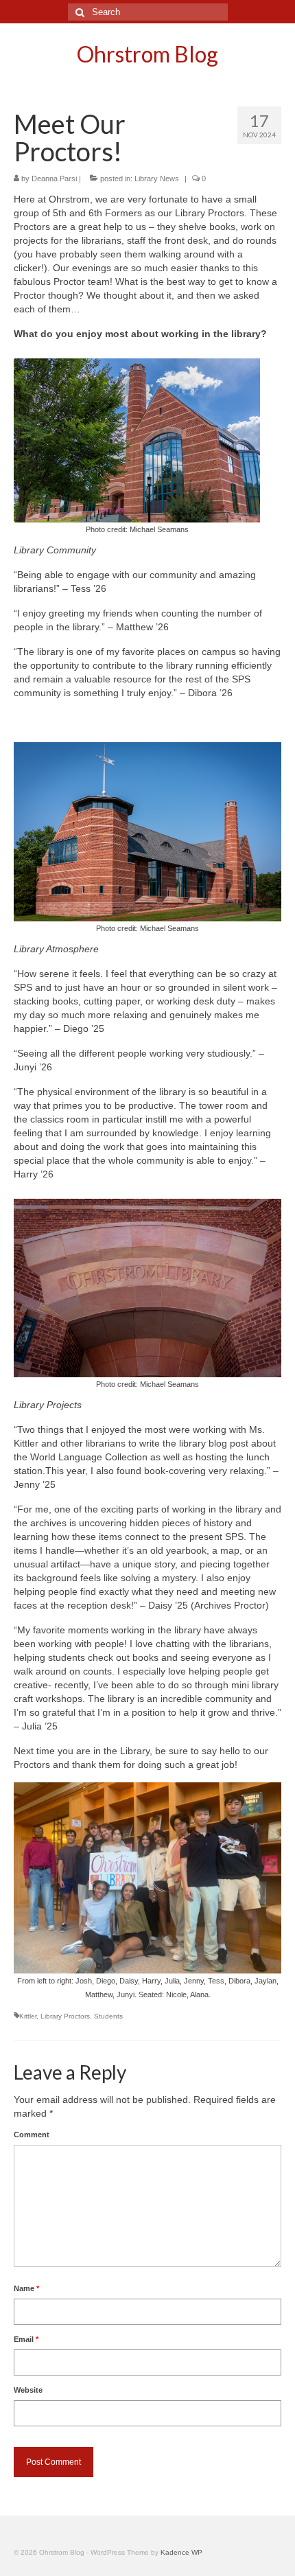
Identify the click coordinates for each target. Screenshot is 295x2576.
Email (26, 2339)
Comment (32, 2135)
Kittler (28, 2016)
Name (26, 2288)
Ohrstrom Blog (147, 54)
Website (28, 2390)
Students (108, 2016)
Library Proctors (65, 2016)
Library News (157, 179)
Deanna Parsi (54, 179)
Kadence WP (181, 2552)
